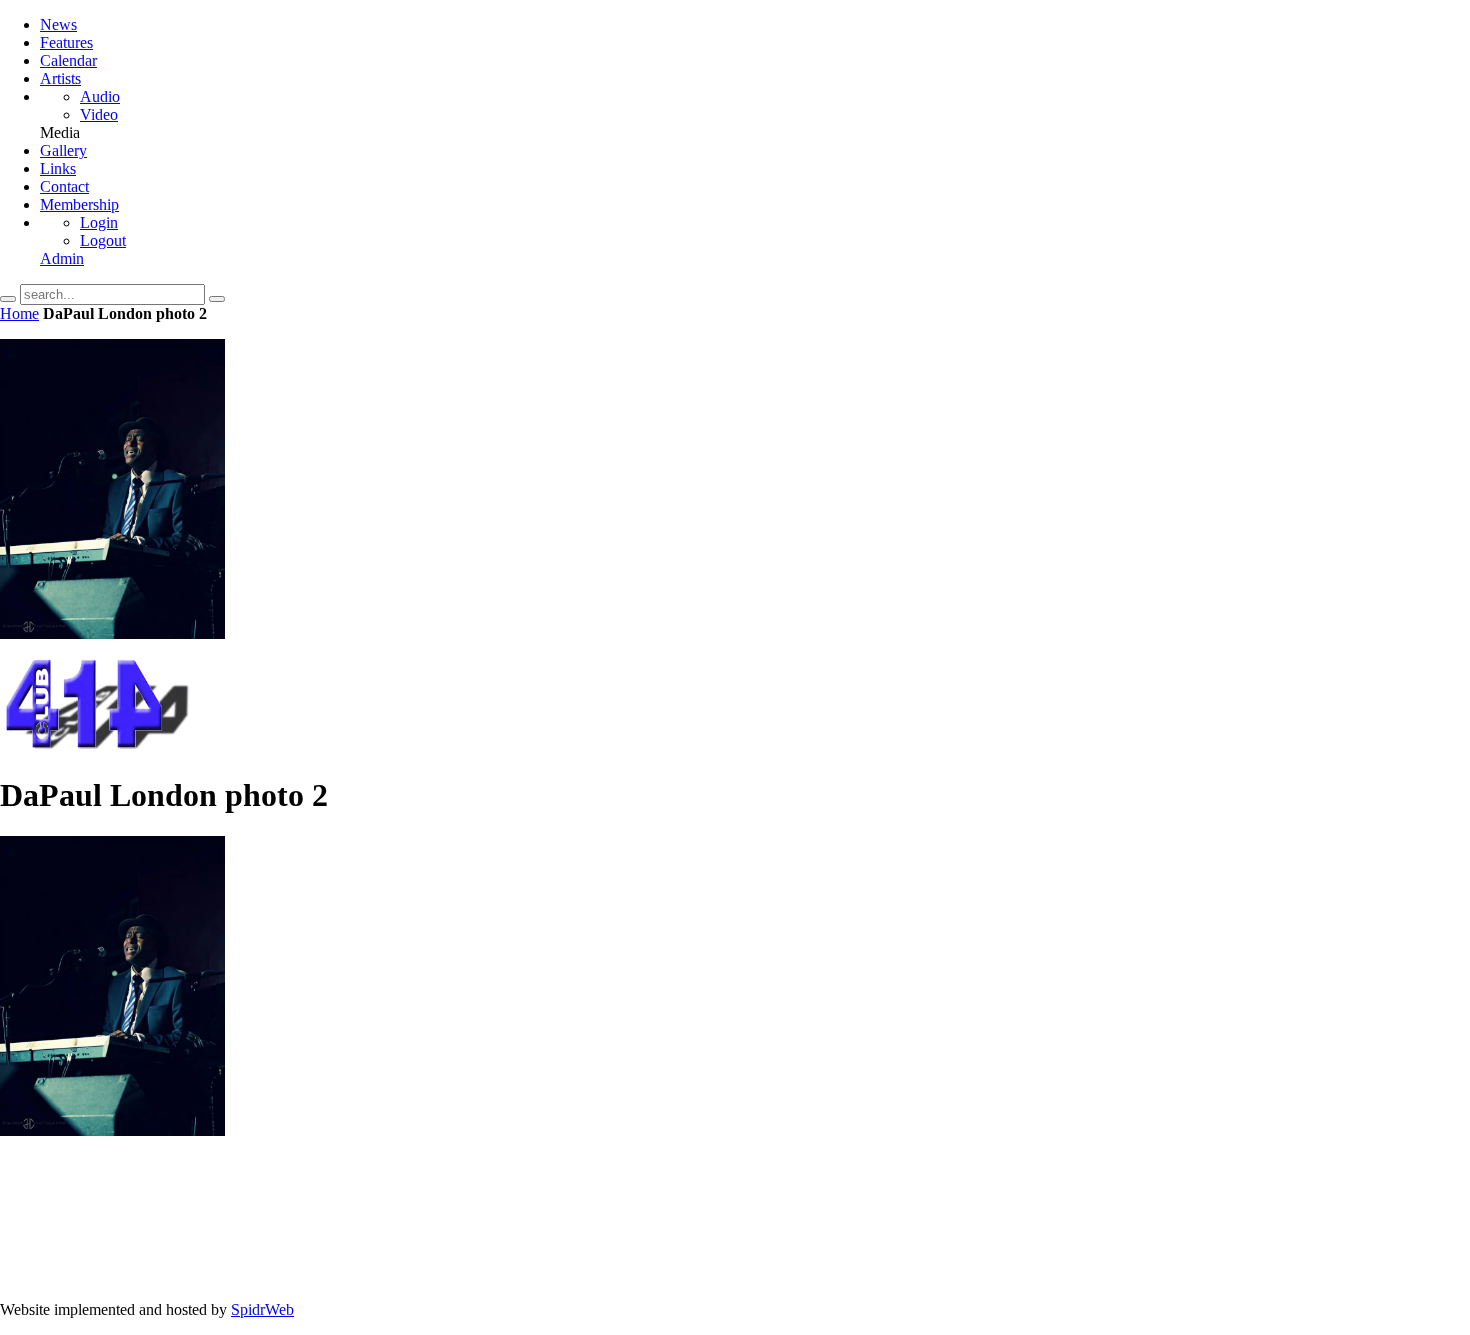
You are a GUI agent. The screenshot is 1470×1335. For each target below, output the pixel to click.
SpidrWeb (262, 1309)
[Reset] (217, 299)
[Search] (8, 299)
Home (19, 313)
